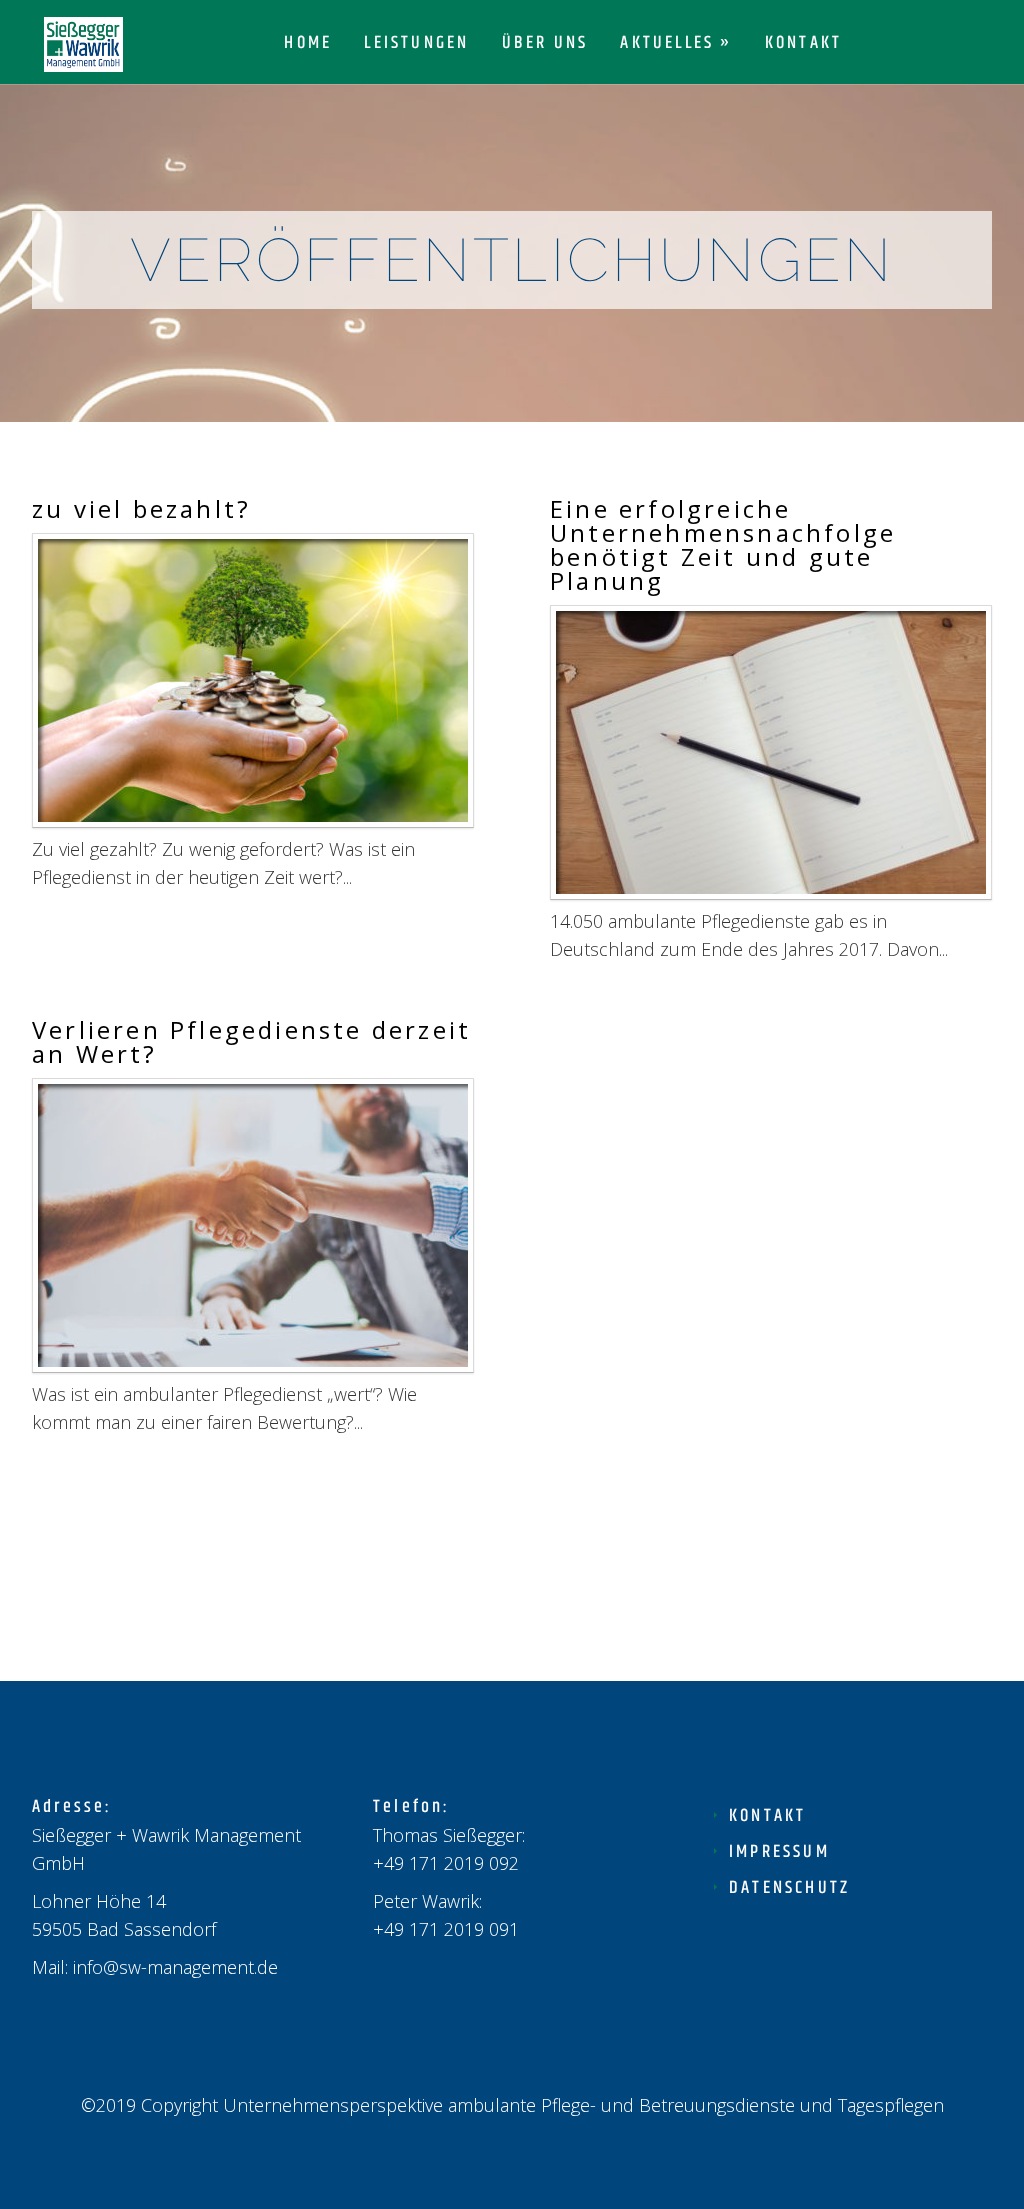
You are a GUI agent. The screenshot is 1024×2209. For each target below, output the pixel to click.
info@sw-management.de (175, 1967)
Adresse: (72, 1807)
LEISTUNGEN (416, 45)
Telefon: (412, 1807)
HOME (308, 45)
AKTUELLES (667, 45)
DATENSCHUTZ (789, 1888)
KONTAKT (803, 45)
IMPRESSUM (779, 1852)
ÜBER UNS (545, 45)
